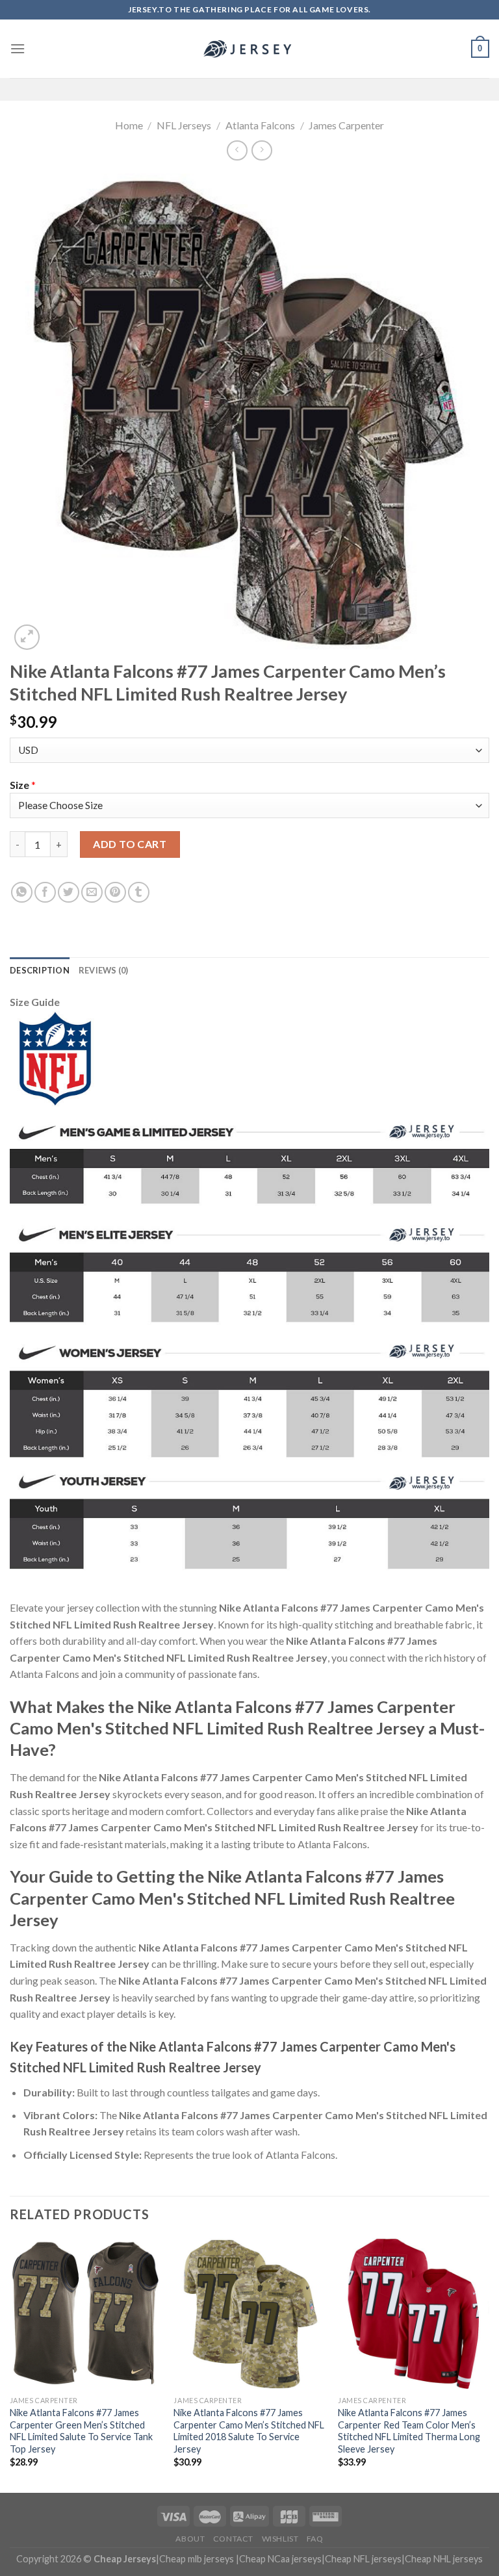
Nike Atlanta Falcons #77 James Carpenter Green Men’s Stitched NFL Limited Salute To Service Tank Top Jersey (81, 2431)
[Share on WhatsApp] (22, 893)
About (190, 2539)
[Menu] (18, 48)
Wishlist (280, 2539)
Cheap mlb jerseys (197, 2559)
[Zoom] (27, 637)
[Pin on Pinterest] (115, 893)
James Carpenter (346, 125)
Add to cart (130, 844)
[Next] (489, 2364)
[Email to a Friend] (92, 893)
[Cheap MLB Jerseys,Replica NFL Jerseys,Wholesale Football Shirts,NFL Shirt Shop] (249, 49)
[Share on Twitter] (69, 893)
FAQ (315, 2539)
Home (129, 125)
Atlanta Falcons (260, 125)
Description (40, 970)
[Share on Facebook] (45, 893)
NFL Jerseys (184, 125)
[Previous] (10, 2364)
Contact (233, 2539)
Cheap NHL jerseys (444, 2559)
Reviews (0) (104, 970)
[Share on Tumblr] (139, 893)
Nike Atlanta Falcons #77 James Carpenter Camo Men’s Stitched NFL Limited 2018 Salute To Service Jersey (249, 2431)
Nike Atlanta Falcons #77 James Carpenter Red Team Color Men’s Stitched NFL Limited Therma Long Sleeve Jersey (409, 2431)
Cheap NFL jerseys (363, 2559)
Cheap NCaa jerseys (280, 2559)
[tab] (40, 970)
